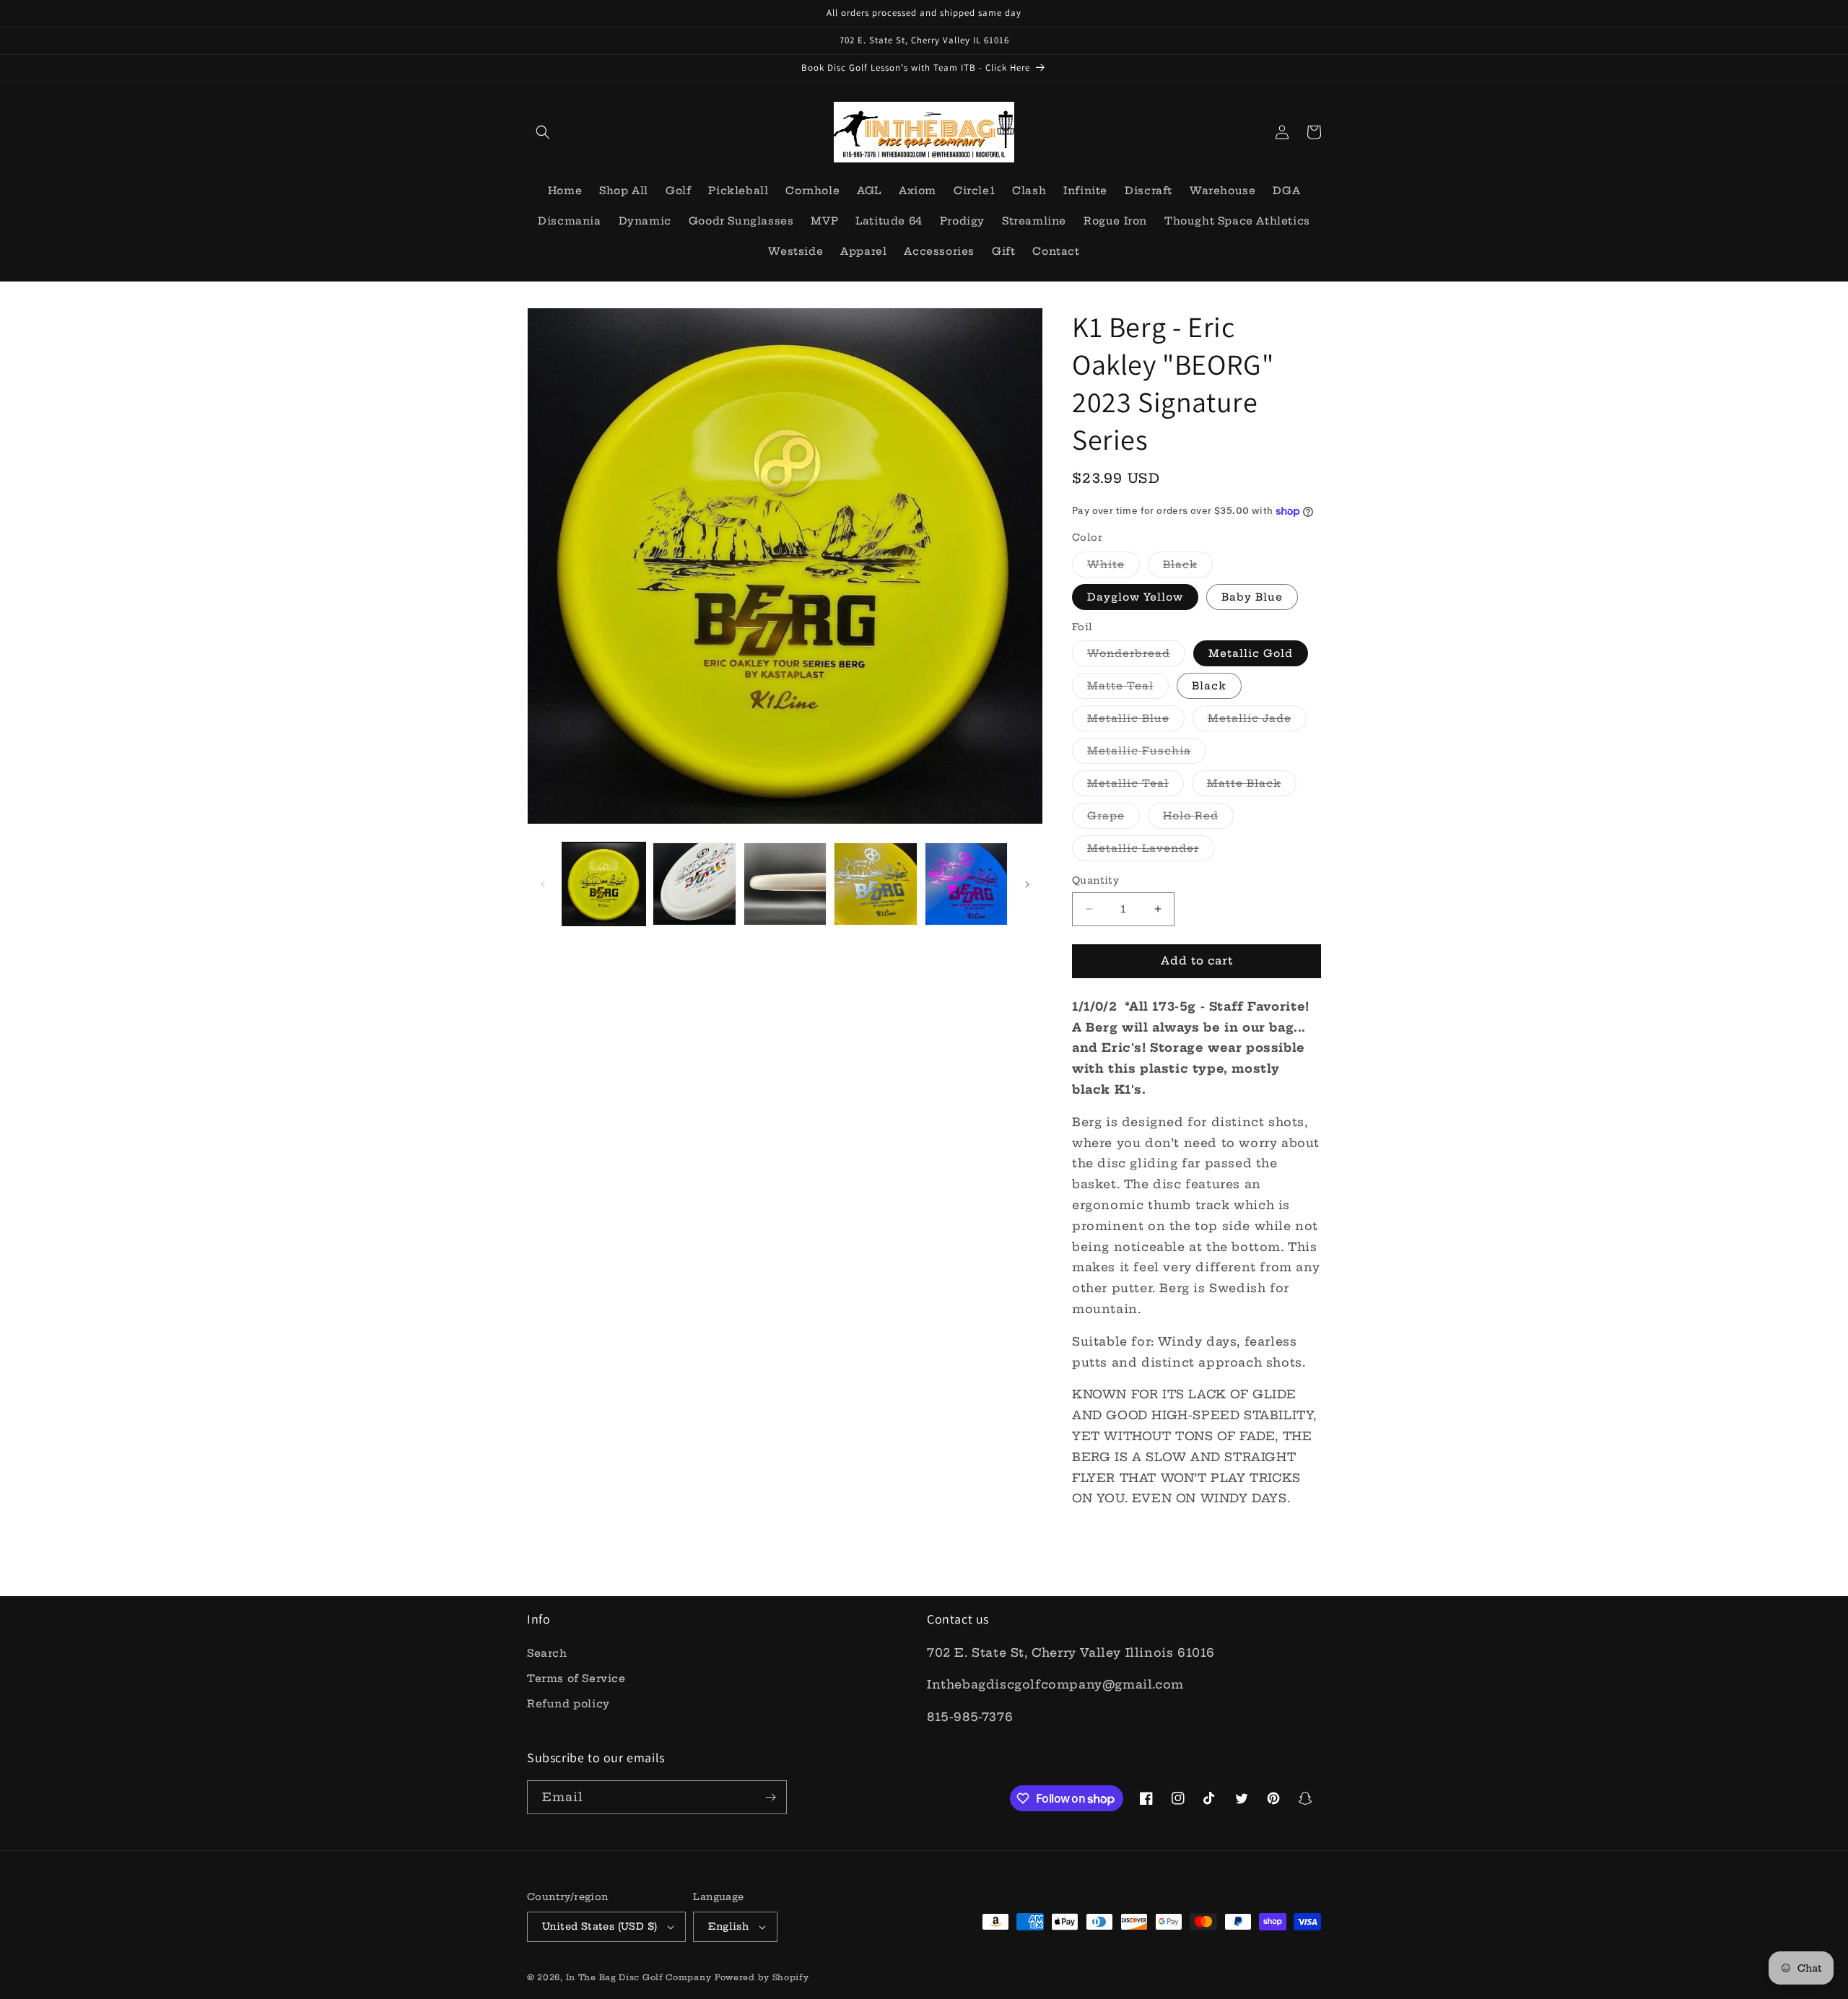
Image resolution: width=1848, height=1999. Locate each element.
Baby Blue (1252, 597)
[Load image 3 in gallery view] (694, 884)
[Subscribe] (770, 1797)
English (728, 1926)
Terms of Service (576, 1678)
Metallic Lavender (1151, 851)
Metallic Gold (1251, 653)
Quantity (1095, 880)
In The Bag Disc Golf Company (639, 1977)
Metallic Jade (1257, 721)
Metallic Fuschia (1147, 754)
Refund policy (568, 1704)
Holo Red (1198, 819)
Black (1188, 567)
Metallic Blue (1136, 721)
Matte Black (1252, 786)
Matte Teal (1128, 689)
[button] (543, 132)
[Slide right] (1027, 884)
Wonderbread (1136, 656)
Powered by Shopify (762, 1977)
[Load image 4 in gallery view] (785, 884)
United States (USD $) (600, 1926)
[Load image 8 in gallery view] (966, 884)
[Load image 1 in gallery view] (604, 884)
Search (547, 1653)
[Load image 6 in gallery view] (875, 884)
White (1113, 567)
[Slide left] (543, 884)
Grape (1113, 819)
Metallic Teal (1136, 786)
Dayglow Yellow (1135, 597)
